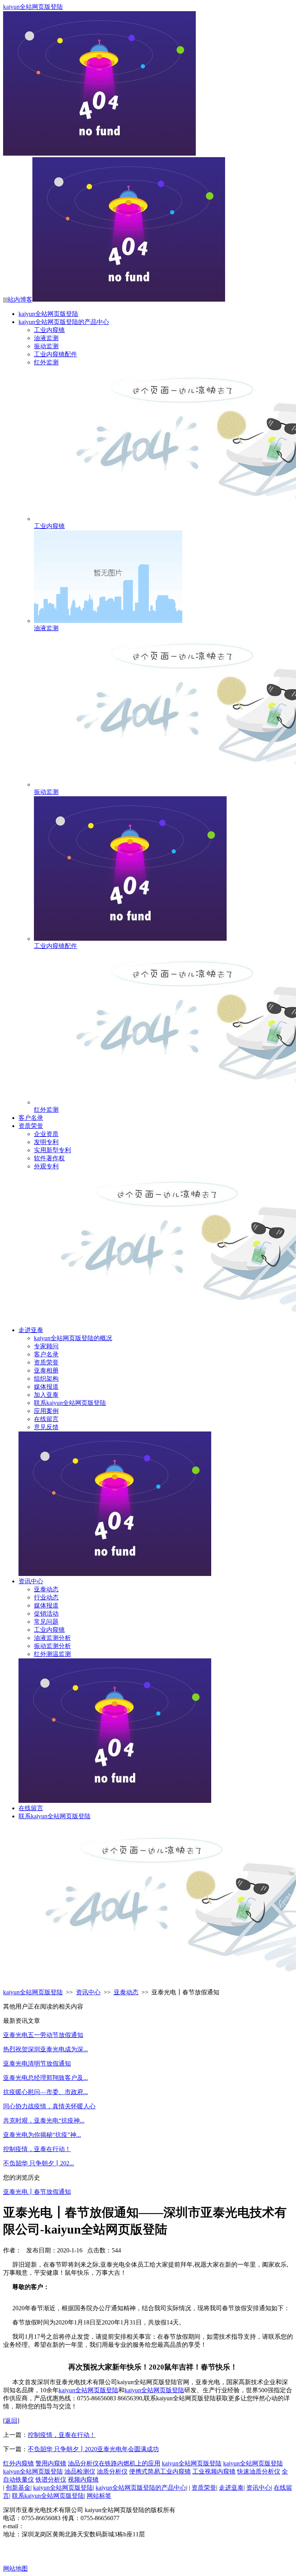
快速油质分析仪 (259, 2471)
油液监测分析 (52, 1638)
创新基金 (18, 2488)
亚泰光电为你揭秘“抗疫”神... (42, 2135)
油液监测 (46, 338)
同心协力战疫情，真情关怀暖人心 (49, 2106)
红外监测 (46, 362)
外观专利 (46, 1166)
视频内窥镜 (83, 2480)
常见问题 (46, 1622)
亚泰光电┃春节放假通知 (37, 2192)
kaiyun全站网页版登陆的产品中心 (64, 322)
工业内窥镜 (49, 330)
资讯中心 (31, 1581)
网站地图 (15, 2568)
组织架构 (46, 1379)
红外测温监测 (52, 1654)
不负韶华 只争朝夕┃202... (39, 2163)
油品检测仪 (80, 2471)
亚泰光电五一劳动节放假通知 (43, 2035)
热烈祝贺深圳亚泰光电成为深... (45, 2049)
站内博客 (20, 300)
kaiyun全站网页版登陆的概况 (73, 1338)
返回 (11, 2421)
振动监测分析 (52, 1646)
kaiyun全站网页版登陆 (33, 7)
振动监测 (46, 346)
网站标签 (99, 2496)
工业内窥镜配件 (55, 354)
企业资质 (46, 1134)
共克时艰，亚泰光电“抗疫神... (44, 2120)
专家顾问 (46, 1346)
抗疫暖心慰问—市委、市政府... (45, 2092)
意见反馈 (46, 1427)
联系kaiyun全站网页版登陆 (70, 1403)
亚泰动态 (46, 1589)
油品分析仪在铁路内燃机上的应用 (114, 2463)
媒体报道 (46, 1387)
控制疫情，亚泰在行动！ (37, 2149)
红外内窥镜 (18, 2463)
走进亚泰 (31, 1330)
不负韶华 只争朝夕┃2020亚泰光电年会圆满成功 (93, 2449)
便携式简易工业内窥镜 (160, 2471)
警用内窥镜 (51, 2463)
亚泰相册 (46, 1370)
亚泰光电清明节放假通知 (37, 2063)
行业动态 (46, 1597)
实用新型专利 (52, 1150)
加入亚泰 (46, 1395)
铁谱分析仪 (51, 2480)
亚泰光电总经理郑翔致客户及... (45, 2078)
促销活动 (46, 1614)
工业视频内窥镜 (214, 2471)
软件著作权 (49, 1158)
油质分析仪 (112, 2471)
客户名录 (31, 1118)
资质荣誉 (31, 1126)
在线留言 (46, 1419)
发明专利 (46, 1142)
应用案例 (46, 1411)
